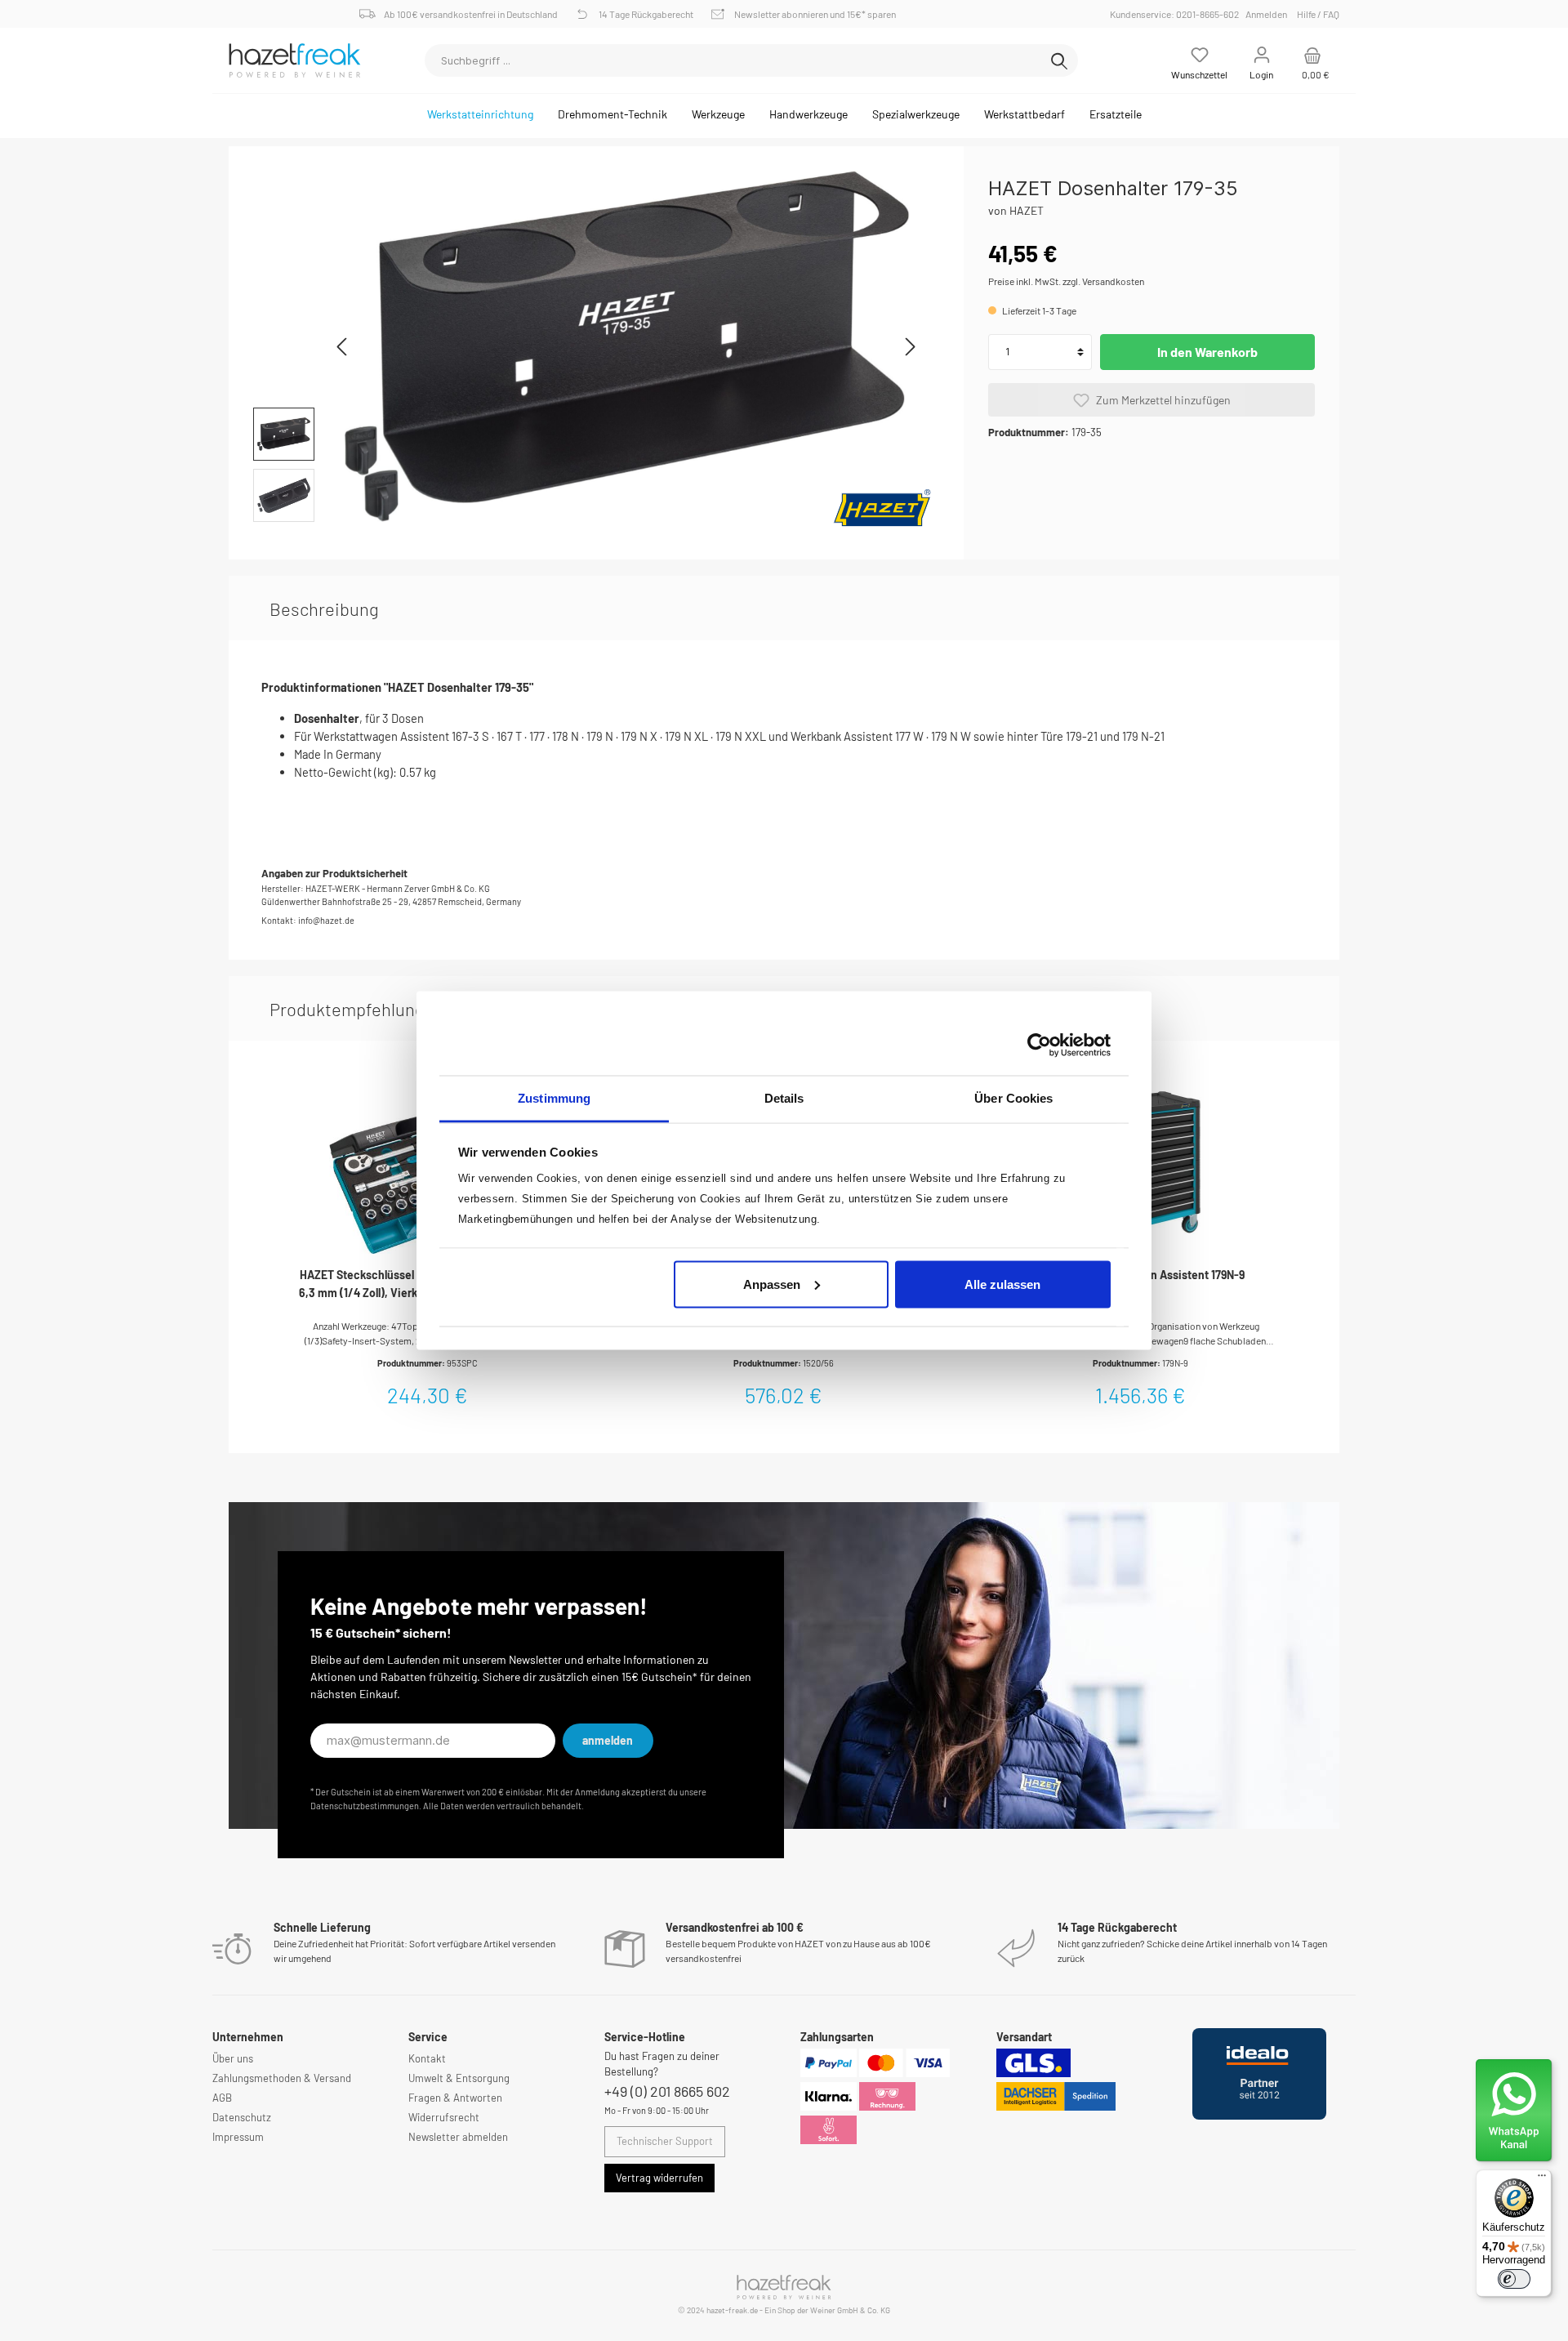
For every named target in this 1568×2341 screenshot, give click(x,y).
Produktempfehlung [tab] (347, 1009)
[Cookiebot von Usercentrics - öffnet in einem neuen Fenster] (1039, 1045)
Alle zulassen (1002, 1284)
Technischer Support (665, 2141)
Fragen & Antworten (455, 2098)
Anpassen (772, 1284)
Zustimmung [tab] (554, 1098)
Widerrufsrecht (444, 2117)
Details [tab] (784, 1098)
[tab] (324, 609)
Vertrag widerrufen (659, 2178)
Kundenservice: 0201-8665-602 (1177, 14)
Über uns (233, 2058)
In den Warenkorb (1207, 352)
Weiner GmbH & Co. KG (850, 2310)
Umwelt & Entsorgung (459, 2078)
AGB (222, 2098)
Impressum (238, 2137)
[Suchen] (1059, 60)
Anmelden (1266, 14)
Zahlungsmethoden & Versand (282, 2078)
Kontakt (427, 2058)
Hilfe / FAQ (1318, 14)
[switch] (1514, 2279)
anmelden (608, 1740)
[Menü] (1542, 2179)
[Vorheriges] (343, 347)
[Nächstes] (910, 347)
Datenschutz (242, 2117)
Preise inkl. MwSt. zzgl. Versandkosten (1066, 281)
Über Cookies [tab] (1013, 1098)
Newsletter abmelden (458, 2137)
